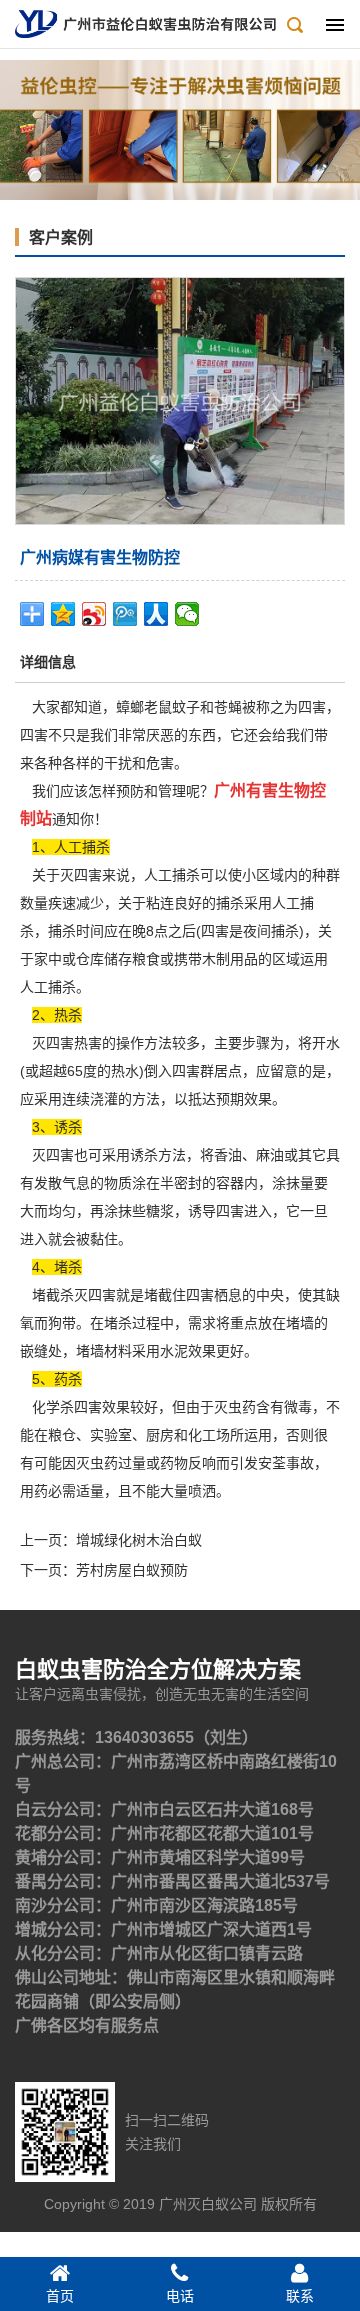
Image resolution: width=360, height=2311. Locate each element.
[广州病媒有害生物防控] (180, 400)
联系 (300, 2296)
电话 (180, 2296)
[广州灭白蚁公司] (145, 23)
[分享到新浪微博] (94, 614)
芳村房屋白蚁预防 (132, 1570)
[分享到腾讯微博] (125, 614)
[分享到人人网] (156, 614)
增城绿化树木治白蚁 (139, 1540)
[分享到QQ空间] (63, 614)
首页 (60, 2296)
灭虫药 (97, 1463)
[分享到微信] (187, 614)
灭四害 (51, 1155)
